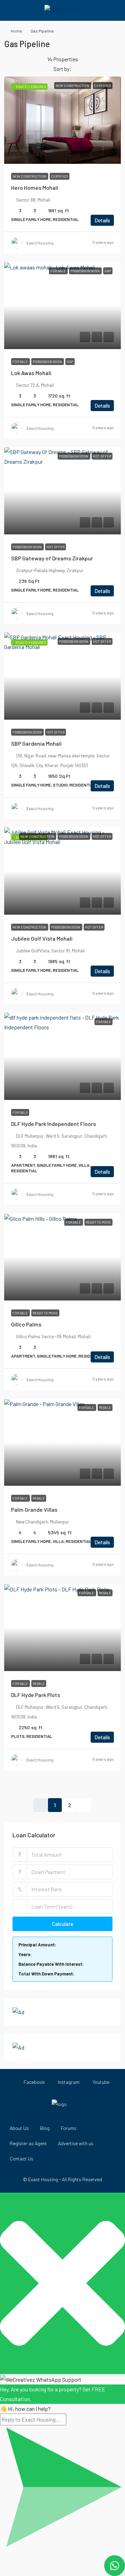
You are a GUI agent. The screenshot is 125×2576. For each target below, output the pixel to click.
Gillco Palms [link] (26, 1324)
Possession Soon (48, 362)
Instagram (68, 2082)
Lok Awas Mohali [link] (31, 373)
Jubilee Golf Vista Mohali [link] (42, 938)
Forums (69, 2128)
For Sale (20, 362)
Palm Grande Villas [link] (34, 1509)
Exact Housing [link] (40, 243)
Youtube (101, 2082)
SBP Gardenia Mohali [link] (36, 743)
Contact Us (22, 2158)
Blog (45, 2128)
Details (102, 220)
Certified (60, 176)
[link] (62, 120)
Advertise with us (76, 2143)
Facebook (34, 2082)
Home (16, 31)
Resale (39, 1498)
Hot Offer (56, 547)
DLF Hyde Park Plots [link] (36, 1695)
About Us (19, 2128)
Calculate (63, 1924)
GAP (70, 362)
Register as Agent (28, 2143)
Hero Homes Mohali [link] (35, 188)
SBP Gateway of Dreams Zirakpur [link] (52, 558)
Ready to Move (45, 1313)
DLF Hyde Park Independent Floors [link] (53, 1124)
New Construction (30, 176)
